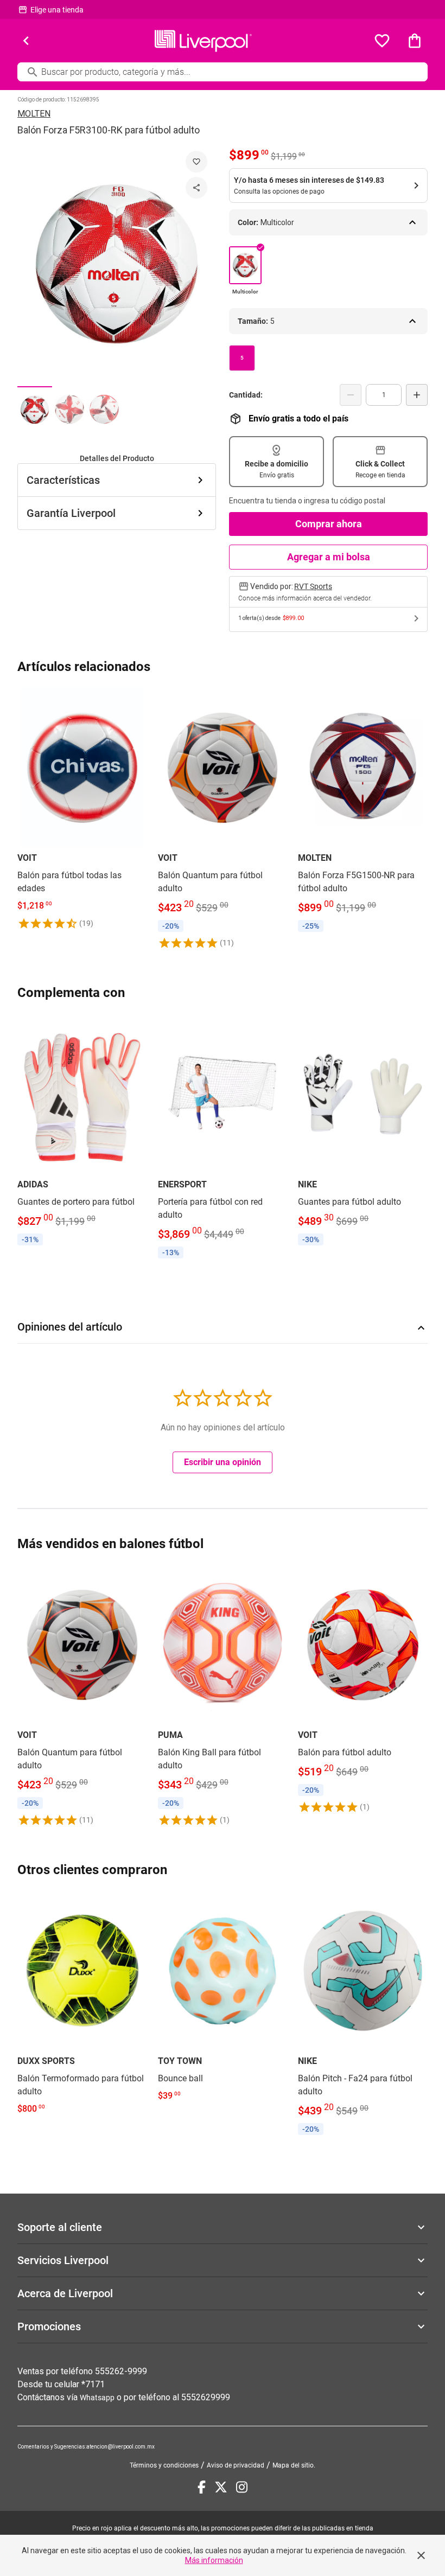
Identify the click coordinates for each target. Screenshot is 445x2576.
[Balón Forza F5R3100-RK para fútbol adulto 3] (104, 409)
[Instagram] (242, 2487)
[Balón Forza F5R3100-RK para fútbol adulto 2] (69, 409)
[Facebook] (202, 2487)
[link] (82, 809)
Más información (214, 2560)
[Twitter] (221, 2487)
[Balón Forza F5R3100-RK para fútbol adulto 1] (35, 409)
